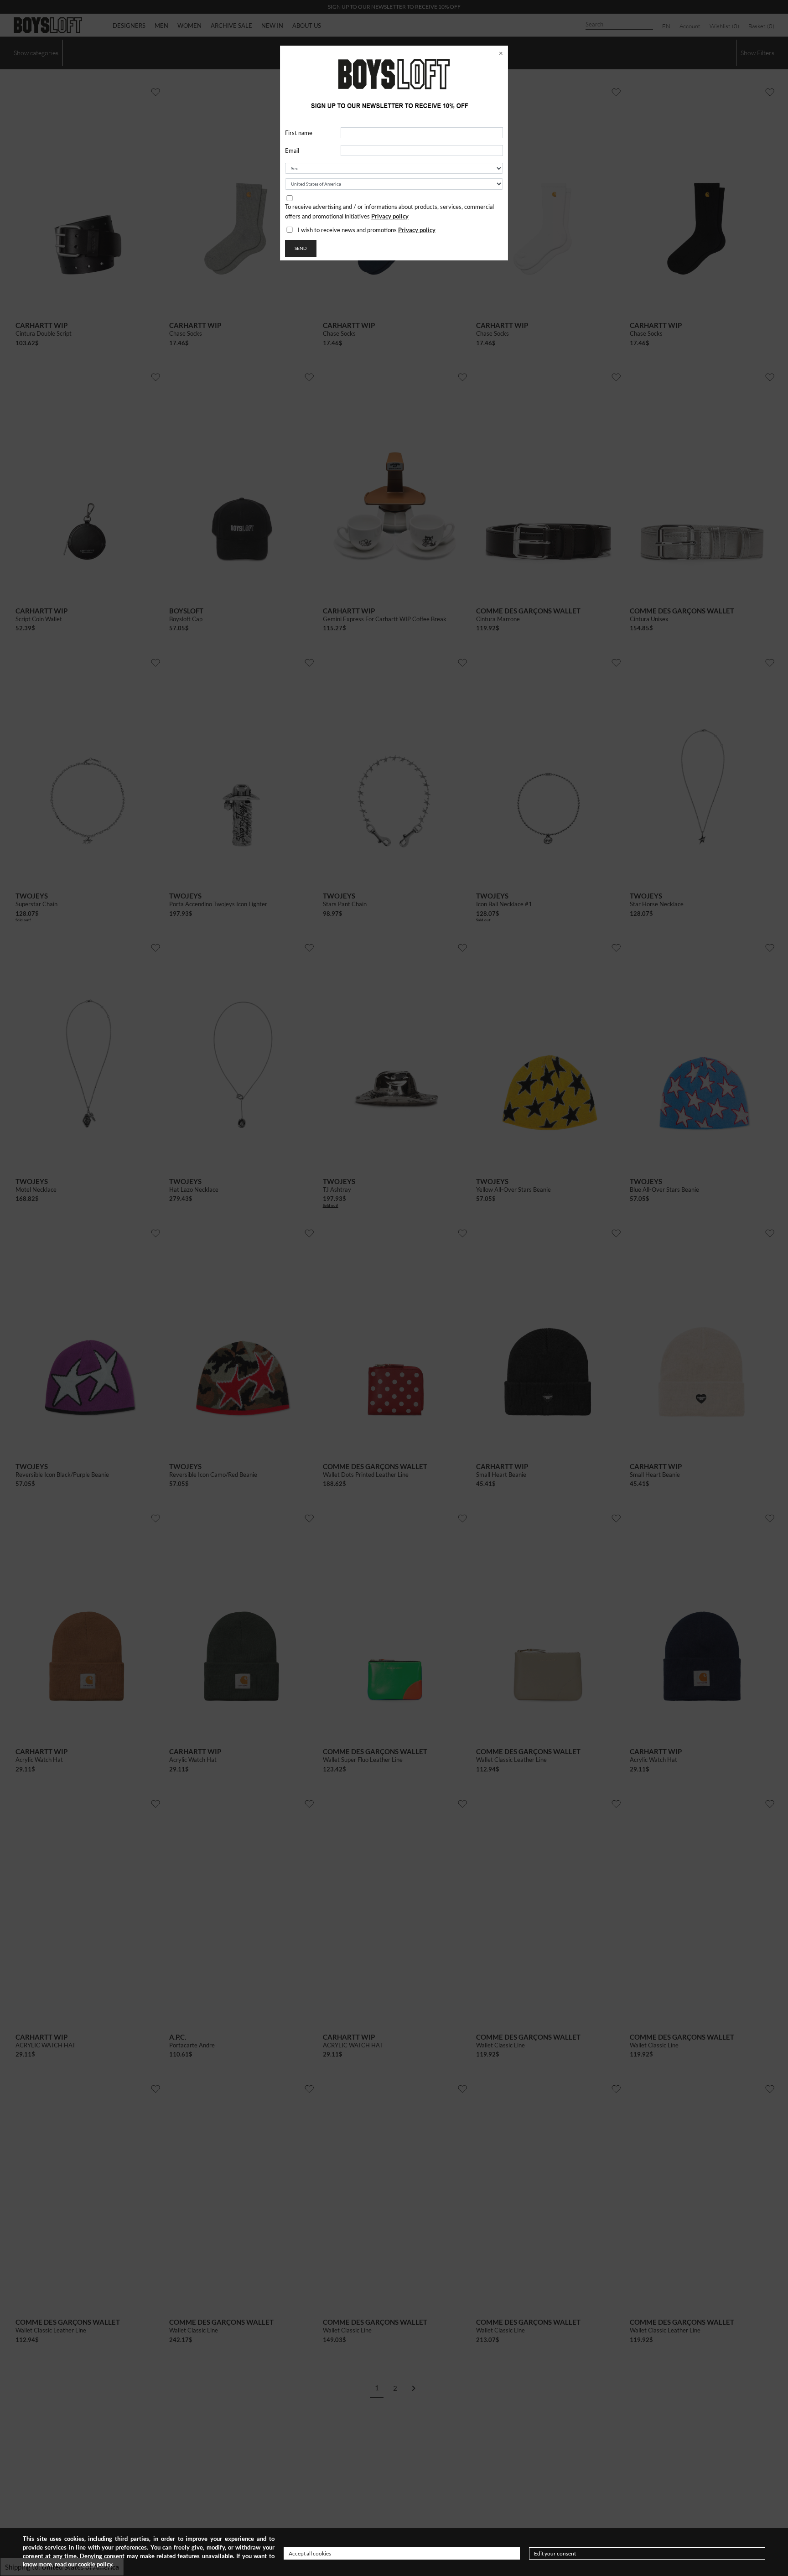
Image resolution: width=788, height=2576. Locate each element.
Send (301, 248)
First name (299, 133)
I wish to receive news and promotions (367, 230)
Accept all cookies (310, 2553)
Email (292, 151)
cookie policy (95, 2564)
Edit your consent (555, 2553)
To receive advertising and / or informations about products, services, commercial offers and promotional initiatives (389, 212)
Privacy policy (390, 216)
